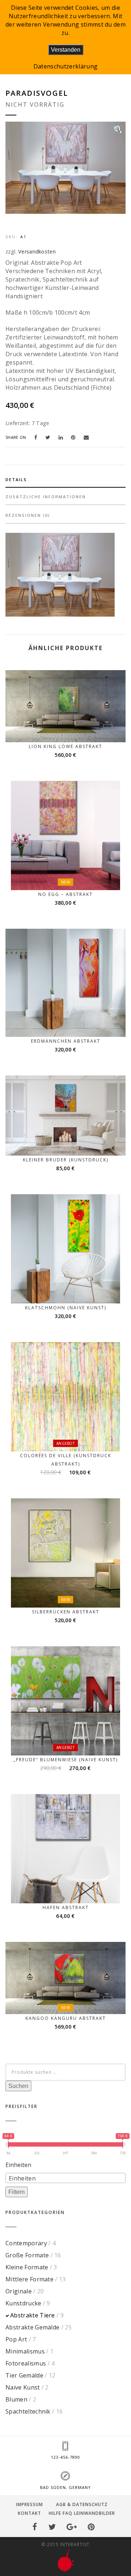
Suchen (18, 2086)
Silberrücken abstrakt (66, 1612)
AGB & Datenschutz (82, 2504)
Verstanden (66, 50)
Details (16, 479)
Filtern (17, 2192)
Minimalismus (25, 2351)
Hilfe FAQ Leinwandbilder (82, 2513)
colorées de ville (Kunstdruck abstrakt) (66, 1460)
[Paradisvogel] (38, 437)
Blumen (16, 2399)
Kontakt (29, 2513)
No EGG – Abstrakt (65, 894)
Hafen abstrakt (66, 1908)
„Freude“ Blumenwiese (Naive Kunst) (66, 1760)
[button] (118, 129)
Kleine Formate (27, 2267)
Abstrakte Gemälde (32, 2327)
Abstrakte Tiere (33, 2315)
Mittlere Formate (29, 2279)
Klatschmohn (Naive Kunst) (66, 1308)
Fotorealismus (26, 2363)
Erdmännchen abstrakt (66, 1041)
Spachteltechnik (28, 2411)
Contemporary (26, 2243)
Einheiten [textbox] (22, 2178)
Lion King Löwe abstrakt (65, 746)
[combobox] (65, 2178)
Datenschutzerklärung (65, 66)
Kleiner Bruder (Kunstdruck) (66, 1160)
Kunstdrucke (23, 2303)
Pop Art (16, 2339)
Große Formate (27, 2255)
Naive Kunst (23, 2387)
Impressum (29, 2504)
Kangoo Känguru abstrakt (66, 2018)
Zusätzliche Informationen (46, 497)
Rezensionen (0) (28, 515)
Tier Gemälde (24, 2375)
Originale (19, 2291)
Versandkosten (37, 251)
